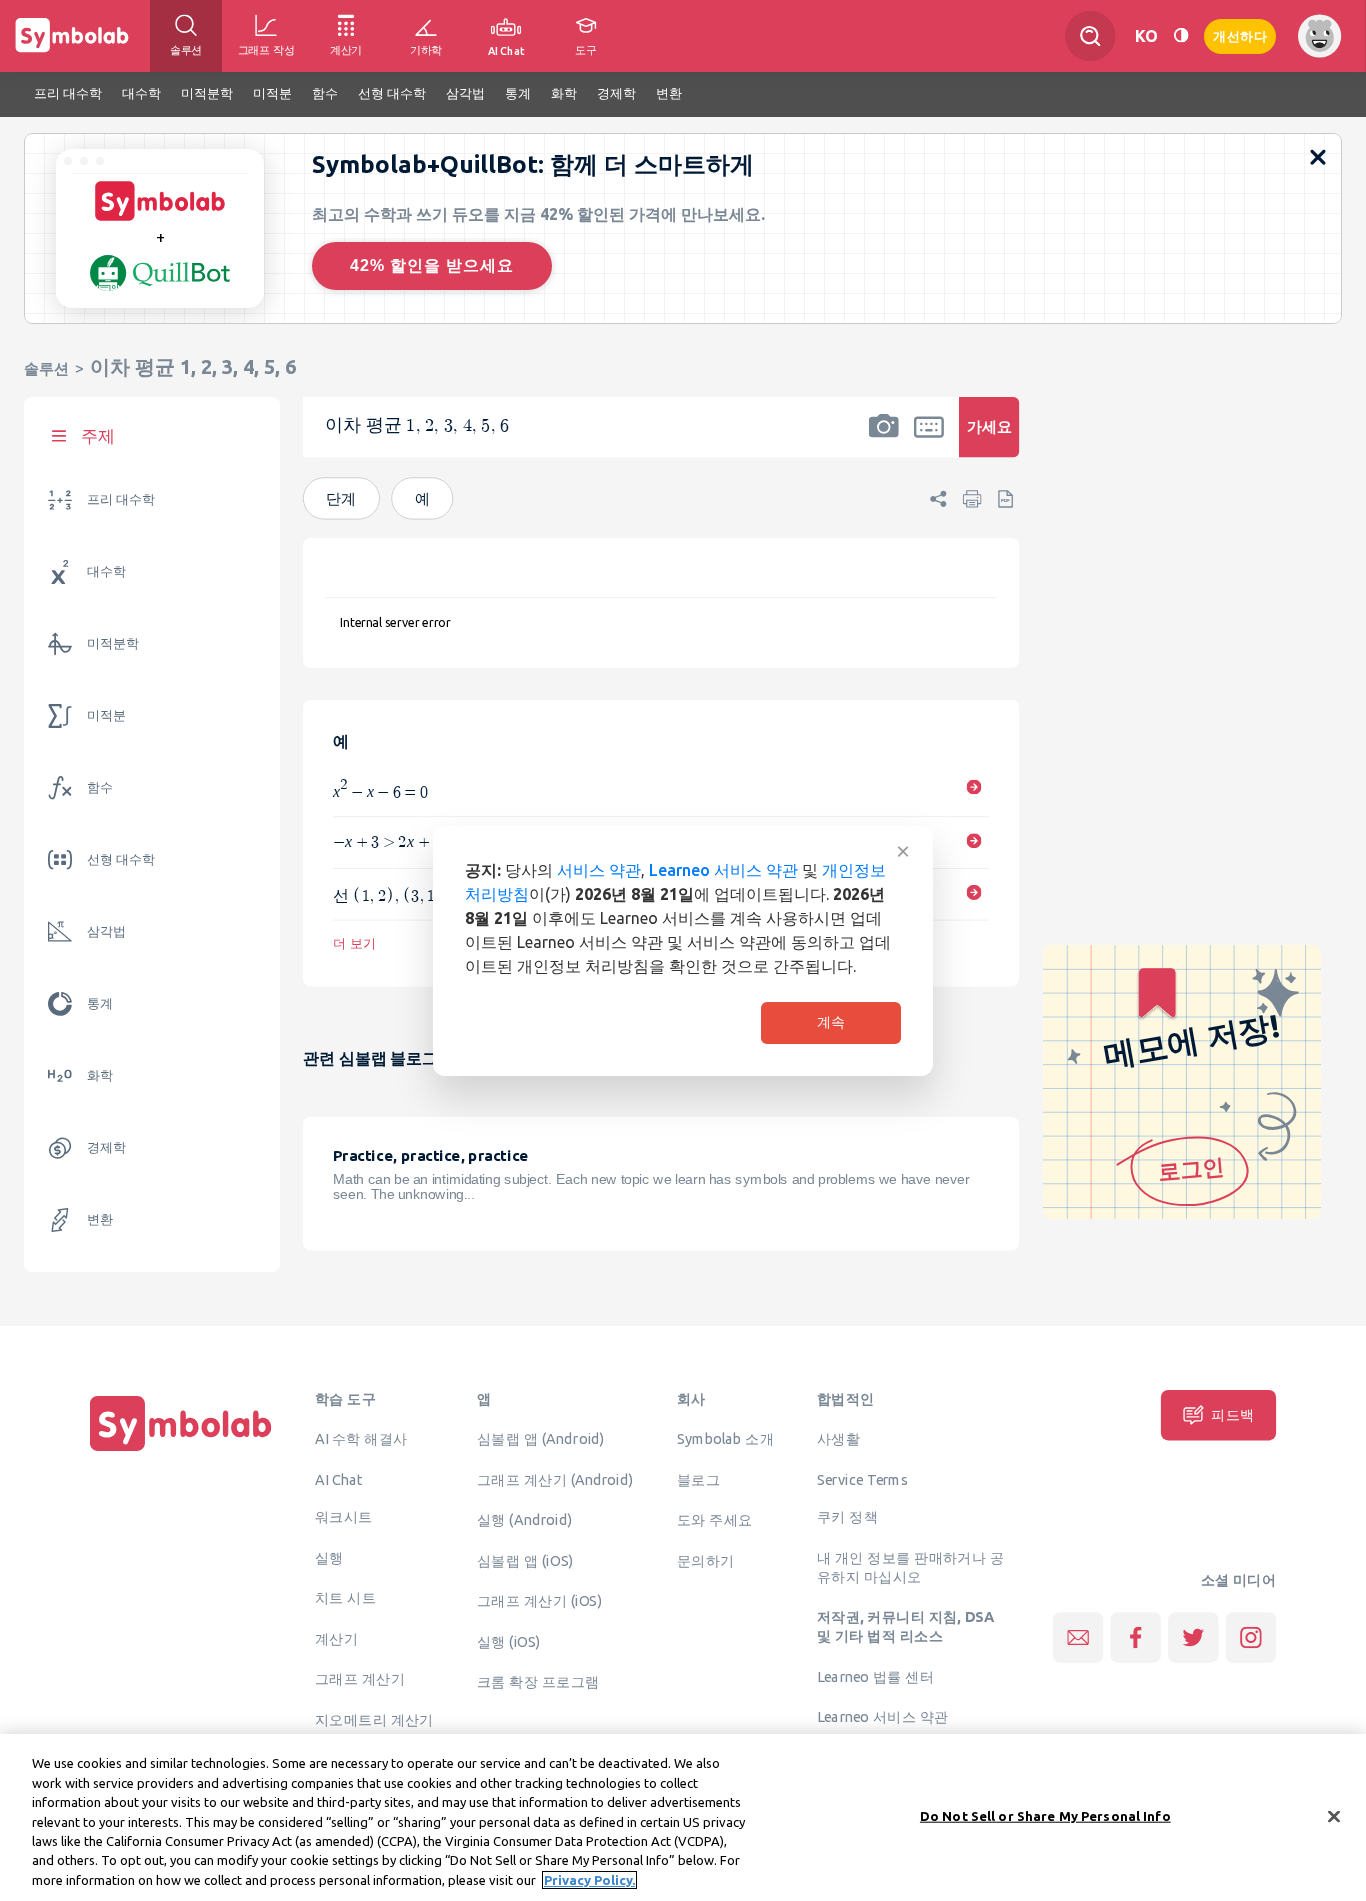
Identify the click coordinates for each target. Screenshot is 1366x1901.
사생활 (838, 1439)
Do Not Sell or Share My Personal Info (1045, 1815)
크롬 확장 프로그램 (538, 1682)
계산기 (336, 1639)
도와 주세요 (715, 1520)
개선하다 (1240, 34)
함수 (100, 787)
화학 (100, 1075)
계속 (831, 1022)
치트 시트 (345, 1598)
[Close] (1334, 1816)
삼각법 (106, 931)
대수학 (106, 571)
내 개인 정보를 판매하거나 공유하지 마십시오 (910, 1567)
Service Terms (862, 1479)
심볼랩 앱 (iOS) (525, 1560)
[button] (884, 440)
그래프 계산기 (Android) (555, 1479)
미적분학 (113, 643)
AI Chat (339, 1479)
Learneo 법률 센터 (875, 1676)
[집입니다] (181, 1451)
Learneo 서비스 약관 (723, 870)
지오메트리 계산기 (374, 1720)
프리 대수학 (121, 499)
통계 (100, 1003)
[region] (683, 1817)
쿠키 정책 (847, 1517)
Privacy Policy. (589, 1880)
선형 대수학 (121, 859)
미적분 (106, 715)
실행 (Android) (524, 1520)
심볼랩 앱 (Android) (541, 1439)
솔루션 (46, 368)
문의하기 (706, 1560)
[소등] (1181, 35)
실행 (329, 1558)
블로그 (698, 1479)
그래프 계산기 (360, 1679)
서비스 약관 (599, 870)
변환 (100, 1219)
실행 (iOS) (509, 1641)
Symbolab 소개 (725, 1439)
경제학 (106, 1147)
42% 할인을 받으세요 (432, 265)
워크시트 (344, 1517)
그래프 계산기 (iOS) (539, 1601)
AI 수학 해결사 (361, 1439)
